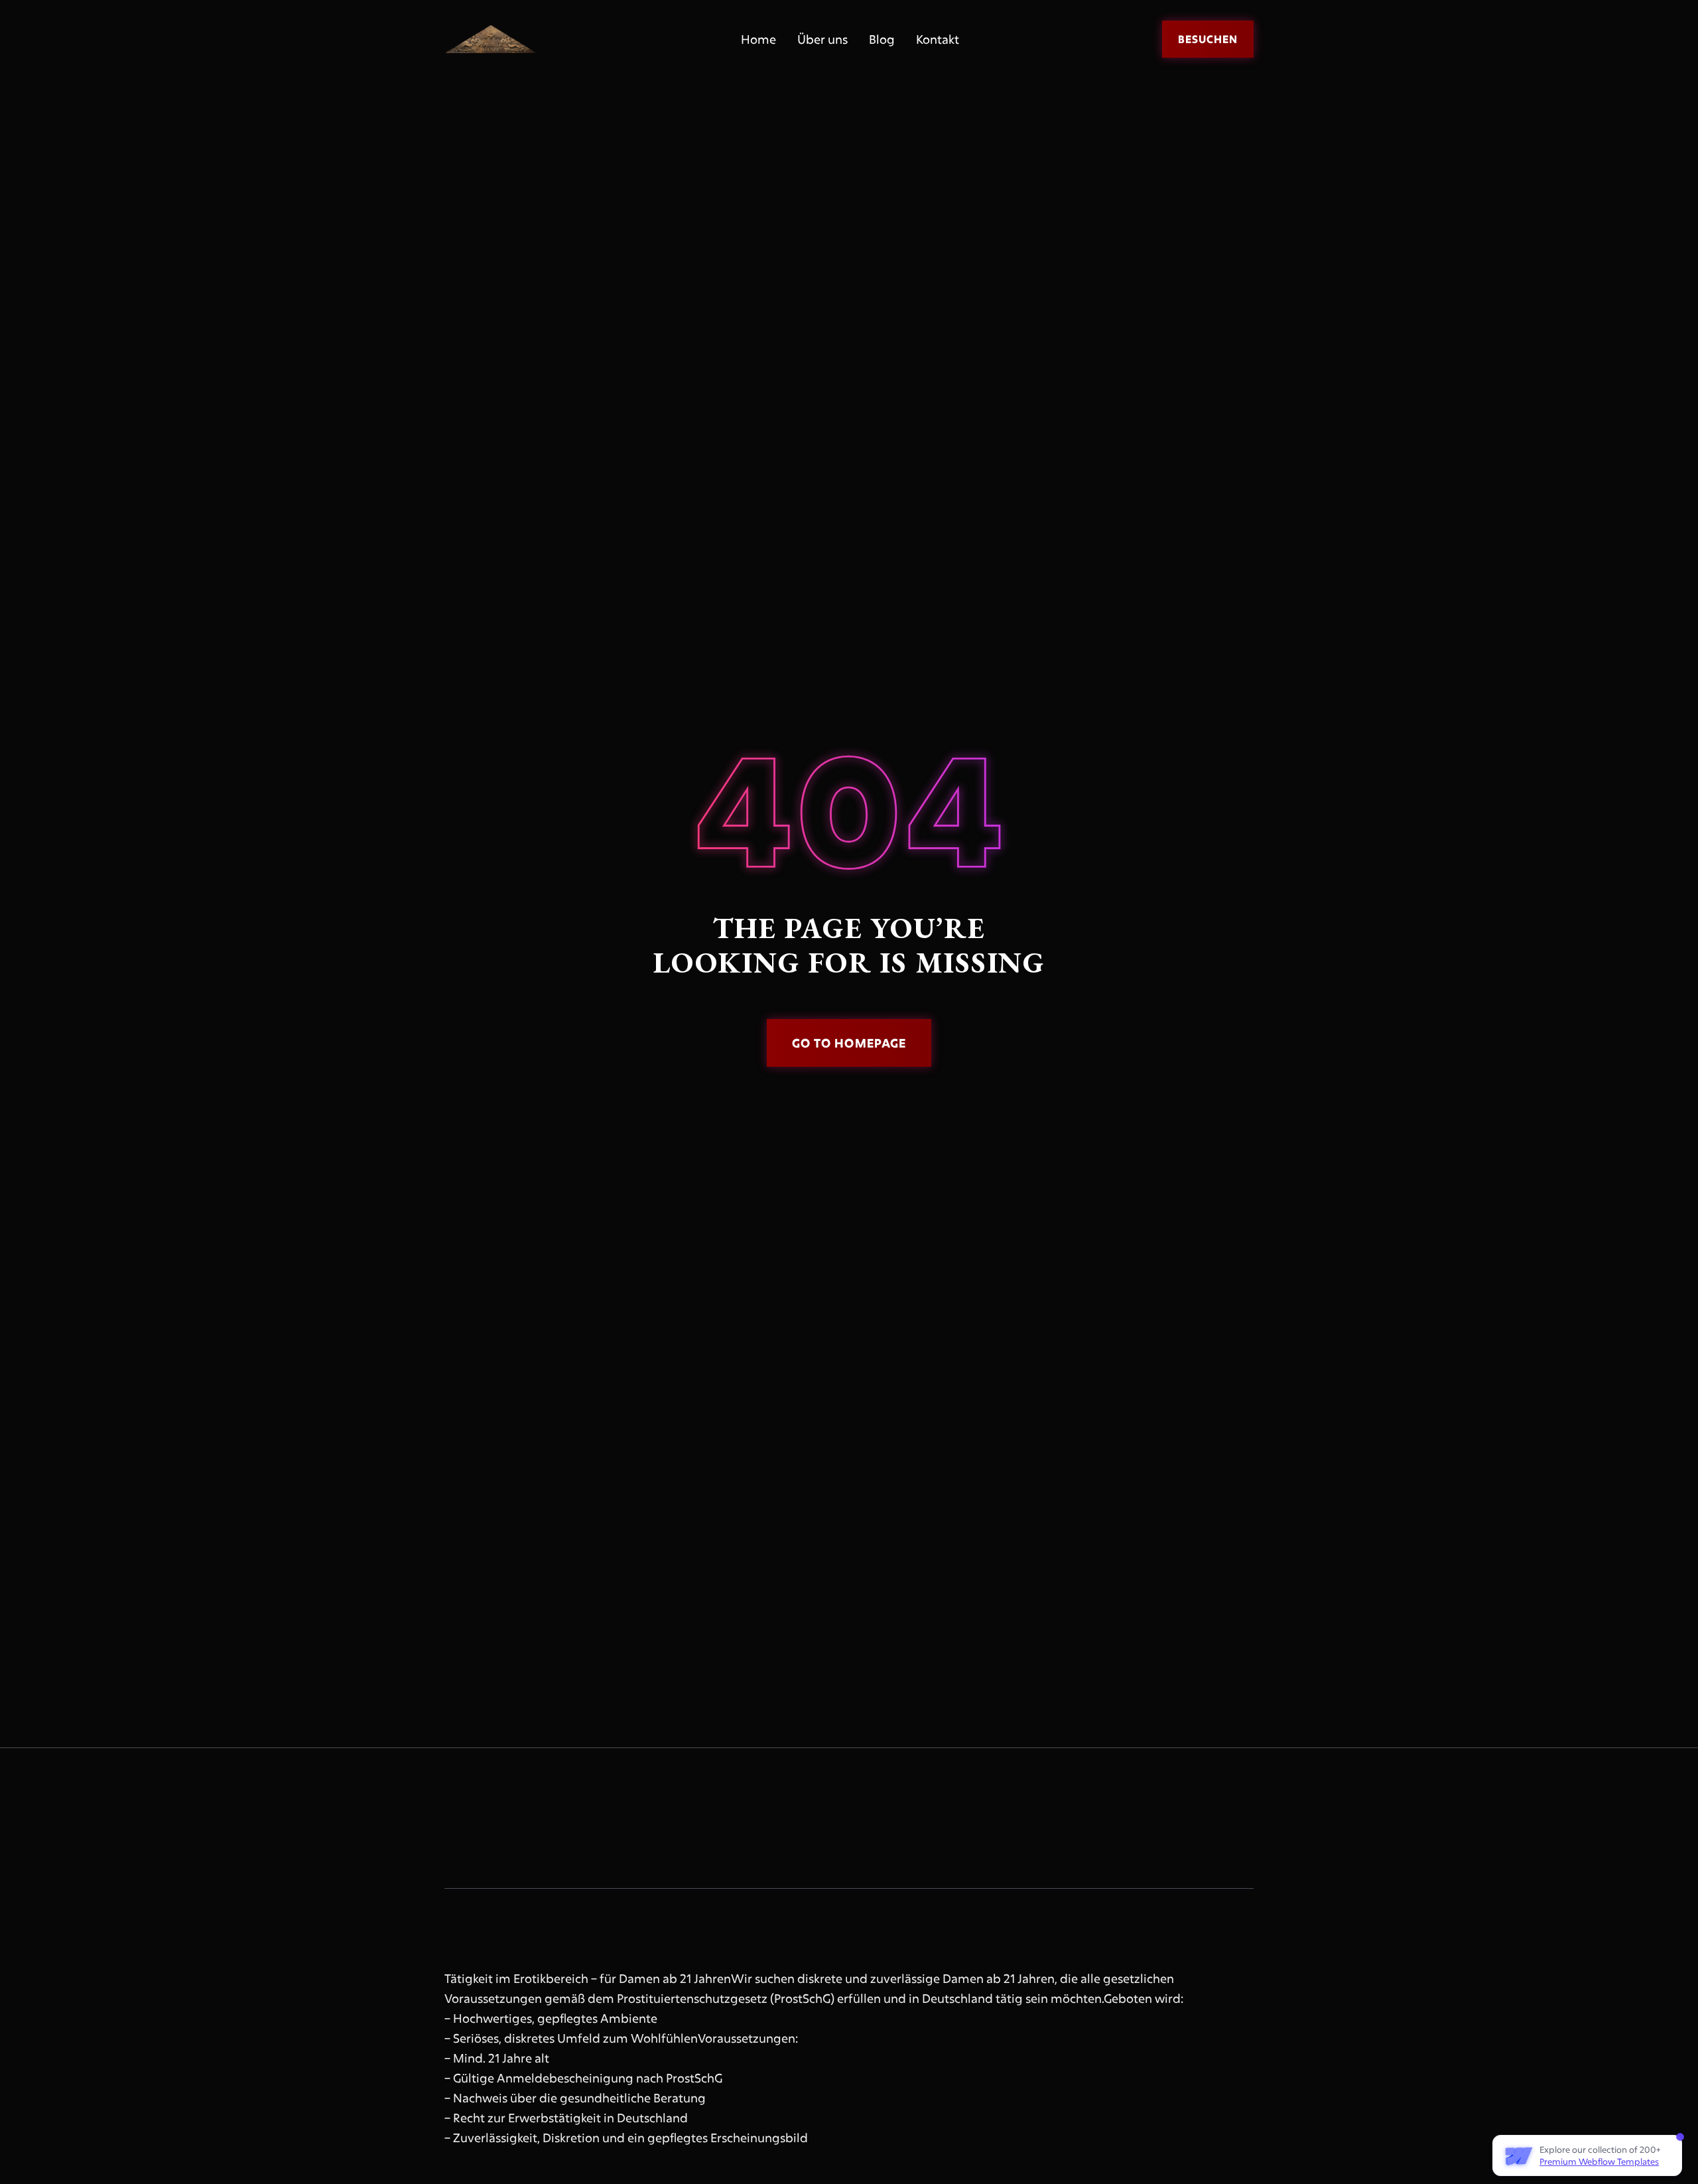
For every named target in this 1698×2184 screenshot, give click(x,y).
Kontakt (938, 39)
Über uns (822, 39)
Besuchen (1208, 39)
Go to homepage (849, 1043)
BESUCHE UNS (1057, 1827)
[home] (491, 39)
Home (758, 39)
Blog (882, 39)
